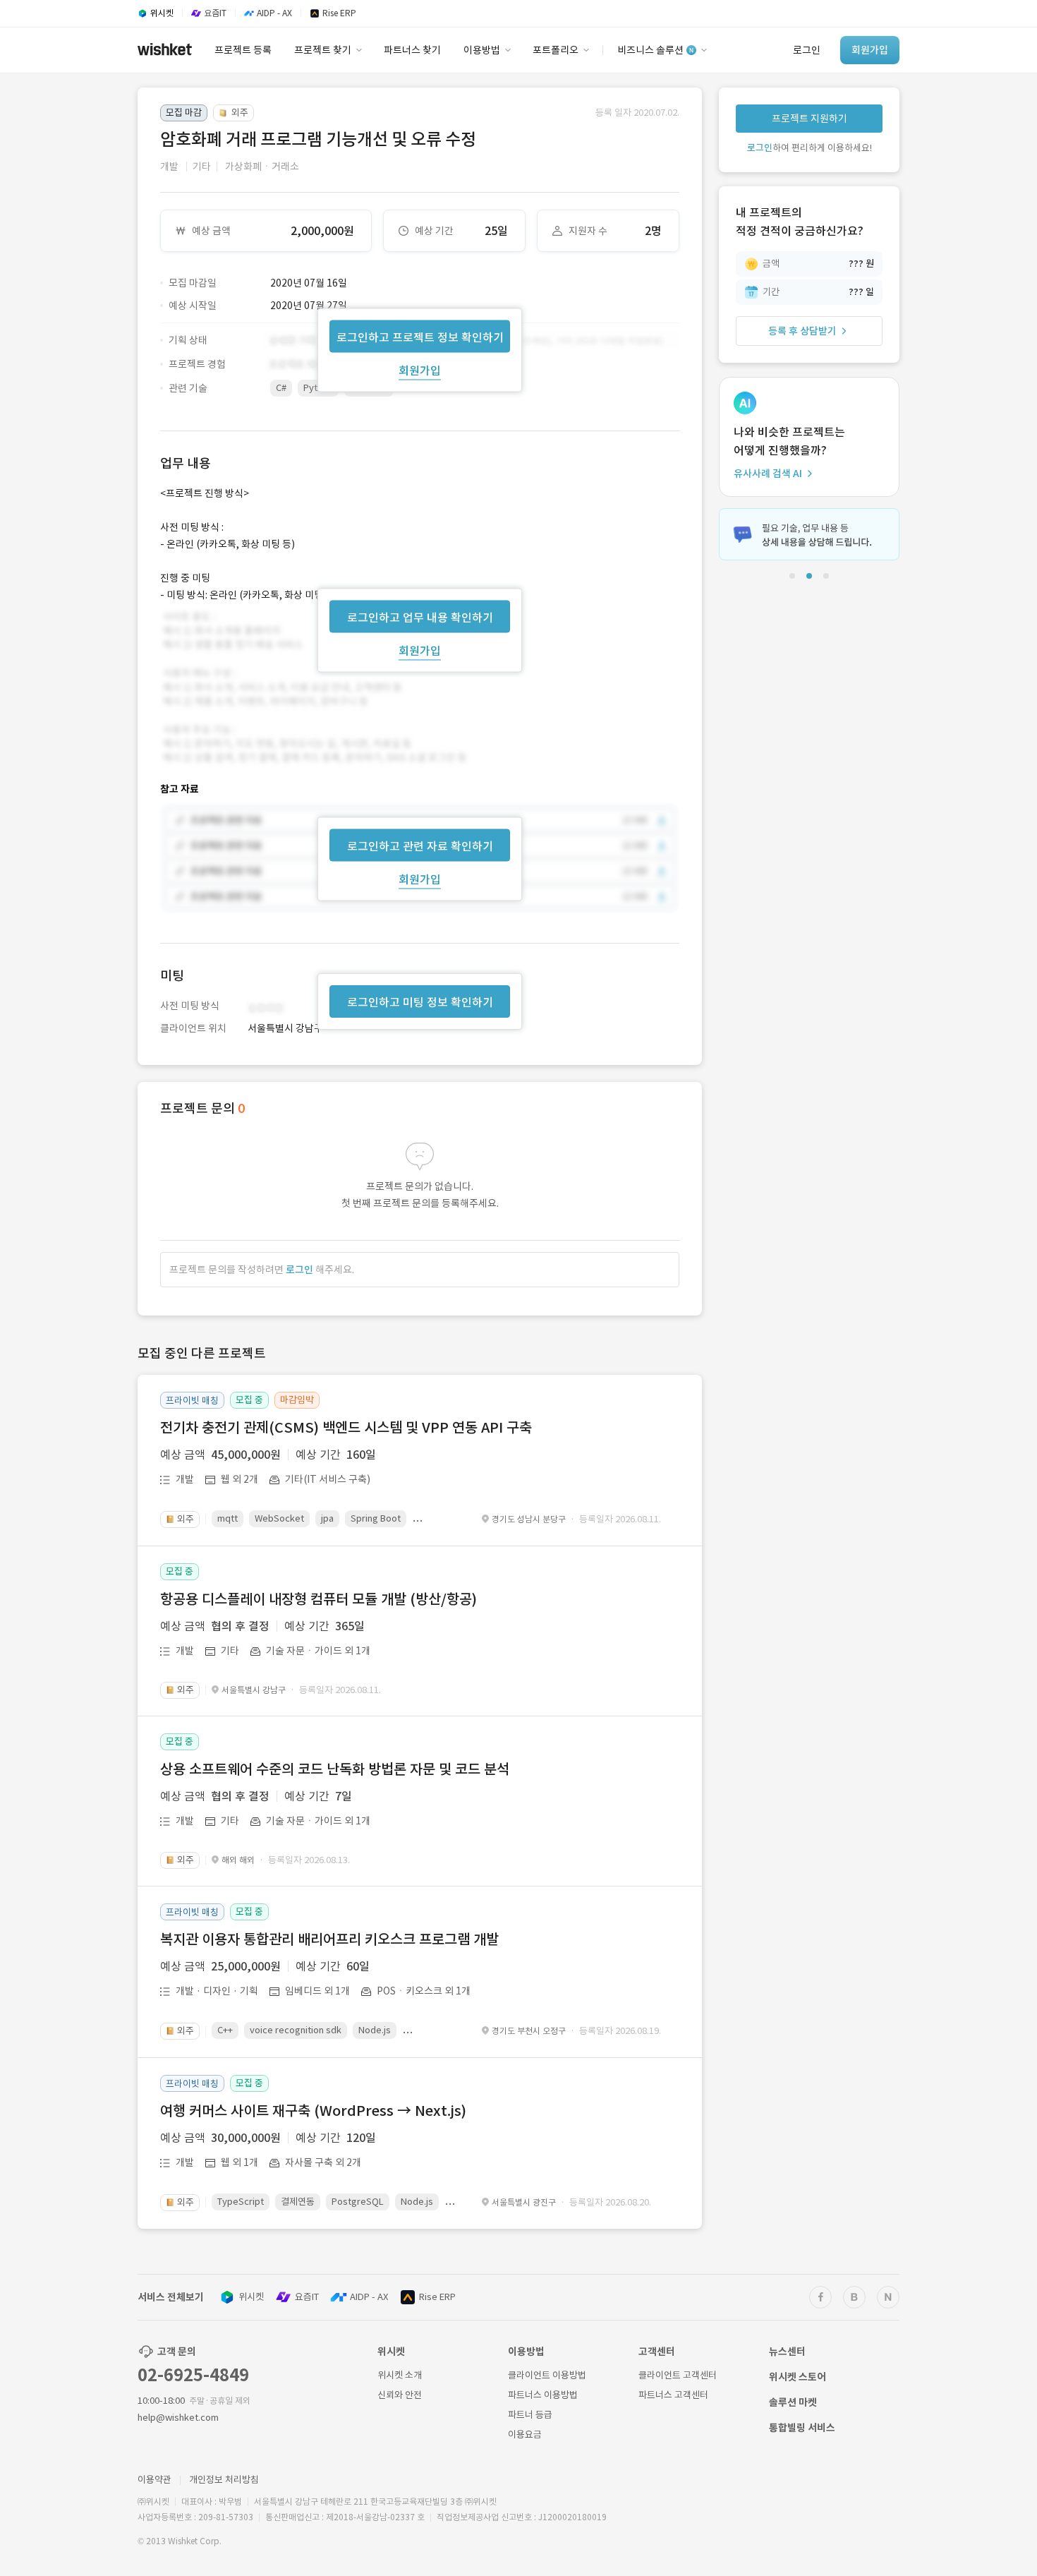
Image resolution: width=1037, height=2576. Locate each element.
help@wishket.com (178, 2418)
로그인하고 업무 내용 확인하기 (420, 617)
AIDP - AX (369, 2297)
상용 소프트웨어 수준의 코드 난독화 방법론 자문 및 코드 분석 (335, 1769)
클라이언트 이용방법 (547, 2375)
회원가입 (420, 370)
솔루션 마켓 (793, 2402)
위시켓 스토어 (798, 2377)
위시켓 (251, 2297)
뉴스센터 (787, 2352)
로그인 (299, 1270)
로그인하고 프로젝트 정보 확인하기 (420, 337)
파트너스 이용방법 (543, 2395)
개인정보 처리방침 (224, 2480)
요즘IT (307, 2297)
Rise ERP (437, 2297)
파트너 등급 (530, 2415)
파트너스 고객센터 (673, 2395)
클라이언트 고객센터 (678, 2375)
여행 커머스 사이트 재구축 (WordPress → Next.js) (313, 2111)
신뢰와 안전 (400, 2395)
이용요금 (525, 2434)
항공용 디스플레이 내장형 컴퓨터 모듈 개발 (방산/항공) (319, 1599)
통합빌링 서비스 (802, 2428)
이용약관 (154, 2480)
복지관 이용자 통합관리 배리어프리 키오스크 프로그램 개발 (329, 1939)
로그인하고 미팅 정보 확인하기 (420, 1002)
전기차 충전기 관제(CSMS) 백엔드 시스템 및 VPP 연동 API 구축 (346, 1428)
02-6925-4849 (193, 2375)
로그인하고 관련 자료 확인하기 (420, 846)
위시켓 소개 (400, 2375)
